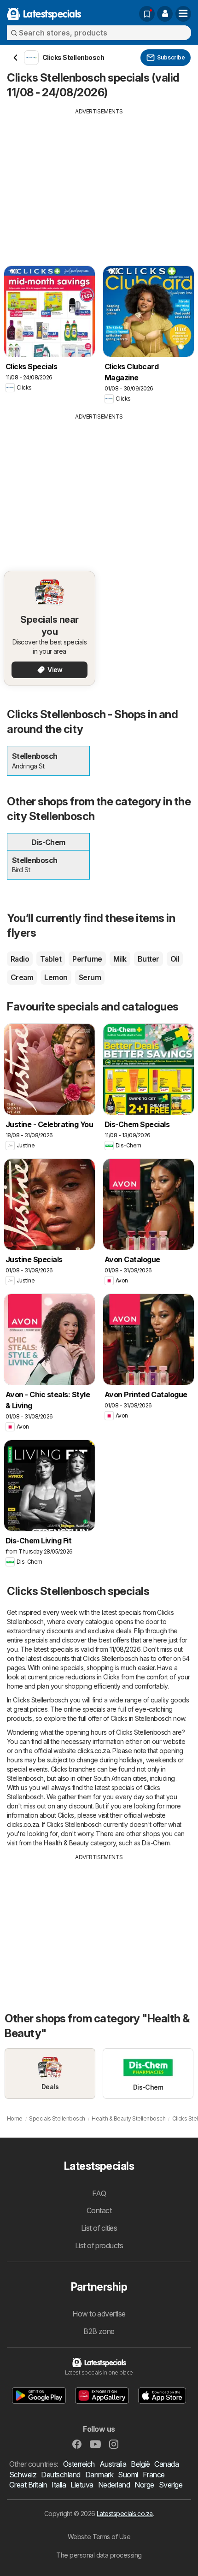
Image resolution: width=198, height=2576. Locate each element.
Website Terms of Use (99, 2537)
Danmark (99, 2475)
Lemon (56, 977)
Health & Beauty (66, 1843)
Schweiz (23, 2475)
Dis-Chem (156, 1843)
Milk (120, 959)
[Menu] (183, 14)
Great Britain (28, 2485)
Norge (144, 2485)
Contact (99, 2210)
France (154, 2475)
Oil (175, 959)
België (140, 2464)
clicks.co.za (93, 1751)
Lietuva (82, 2485)
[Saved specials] (147, 14)
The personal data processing (99, 2555)
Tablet (51, 959)
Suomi (128, 2475)
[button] (165, 14)
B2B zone (99, 2331)
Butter (148, 959)
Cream (22, 977)
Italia (59, 2485)
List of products (99, 2245)
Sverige (171, 2485)
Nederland (114, 2485)
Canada (166, 2464)
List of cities (99, 2228)
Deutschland (61, 2475)
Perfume (87, 959)
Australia (113, 2464)
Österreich (79, 2464)
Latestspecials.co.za (125, 2514)
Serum (90, 977)
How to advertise (99, 2314)
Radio (20, 959)
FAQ (99, 2193)
